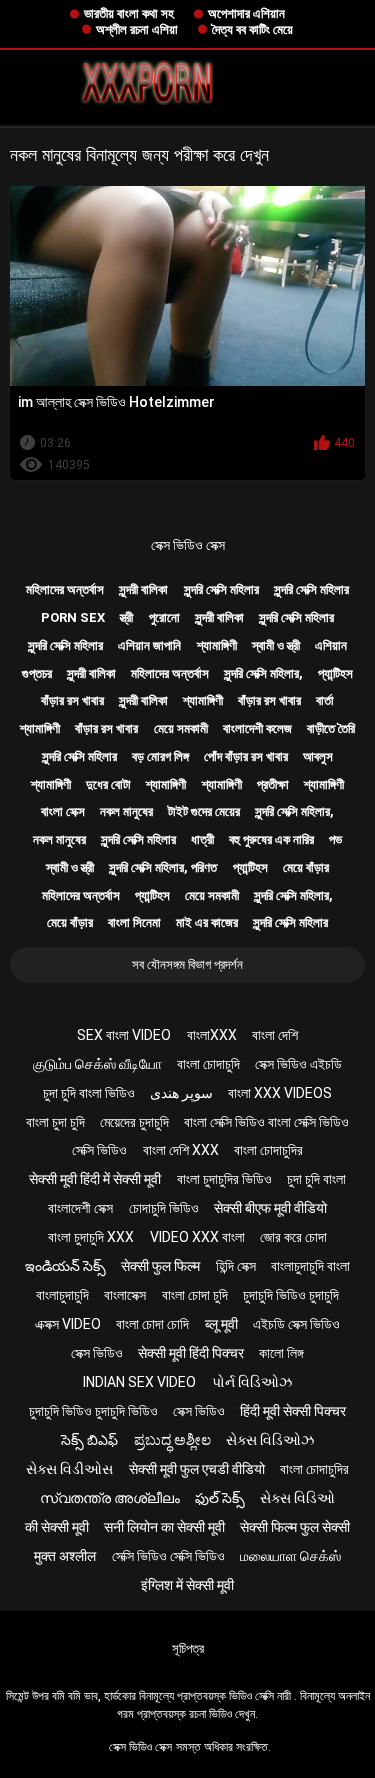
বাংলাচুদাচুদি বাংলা (310, 1266)
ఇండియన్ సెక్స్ (65, 1266)
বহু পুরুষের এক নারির (271, 839)
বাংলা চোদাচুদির (268, 1150)
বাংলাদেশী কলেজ (257, 728)
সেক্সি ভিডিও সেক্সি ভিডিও (168, 1556)
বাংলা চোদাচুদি (208, 1064)
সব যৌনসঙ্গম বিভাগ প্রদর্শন (187, 964)
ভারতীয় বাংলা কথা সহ (129, 13)
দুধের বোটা (108, 784)
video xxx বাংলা (197, 1237)
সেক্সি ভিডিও (99, 1150)
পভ (335, 839)
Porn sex (73, 617)
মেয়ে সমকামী (181, 728)
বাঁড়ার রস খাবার (72, 700)
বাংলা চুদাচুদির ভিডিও (224, 1179)
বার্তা (325, 700)
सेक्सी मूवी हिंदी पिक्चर (191, 1353)
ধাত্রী (202, 839)
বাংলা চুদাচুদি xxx (91, 1237)
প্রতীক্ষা (273, 784)
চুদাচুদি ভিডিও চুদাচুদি (291, 1295)
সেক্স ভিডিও (97, 1353)
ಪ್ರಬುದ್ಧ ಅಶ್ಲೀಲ (172, 1440)
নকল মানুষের (126, 811)
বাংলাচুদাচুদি (62, 1295)
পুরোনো (164, 617)
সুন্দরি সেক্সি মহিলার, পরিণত (163, 867)
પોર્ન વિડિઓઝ (252, 1382)
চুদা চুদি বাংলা (316, 1179)
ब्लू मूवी (221, 1324)
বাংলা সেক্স (63, 811)
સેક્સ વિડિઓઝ (270, 1440)
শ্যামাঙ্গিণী (217, 645)
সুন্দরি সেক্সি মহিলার (221, 589)
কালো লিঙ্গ (281, 1353)
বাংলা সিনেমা (134, 922)
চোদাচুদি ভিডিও (164, 1208)
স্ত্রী (126, 617)
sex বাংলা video (124, 1035)
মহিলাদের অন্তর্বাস (65, 589)
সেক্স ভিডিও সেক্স (188, 545)
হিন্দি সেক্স (236, 1266)
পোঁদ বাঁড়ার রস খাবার (246, 756)
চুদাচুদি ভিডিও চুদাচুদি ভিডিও (93, 1411)
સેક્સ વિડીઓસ (69, 1469)
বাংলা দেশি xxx (181, 1150)
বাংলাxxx (212, 1035)
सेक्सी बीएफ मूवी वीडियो (270, 1208)
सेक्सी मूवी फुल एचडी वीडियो (197, 1469)
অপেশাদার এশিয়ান (246, 13)
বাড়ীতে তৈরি (331, 728)
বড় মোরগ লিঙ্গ (160, 756)
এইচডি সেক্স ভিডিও (296, 1324)
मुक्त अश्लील (65, 1556)
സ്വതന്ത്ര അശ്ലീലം (110, 1498)
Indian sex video (139, 1382)
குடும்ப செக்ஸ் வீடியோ (97, 1064)
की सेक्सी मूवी (57, 1527)
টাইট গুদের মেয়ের (204, 811)
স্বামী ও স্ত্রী (276, 645)
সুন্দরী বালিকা (143, 589)
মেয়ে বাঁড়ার (306, 867)
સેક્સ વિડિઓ (297, 1498)
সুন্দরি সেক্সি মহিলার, (263, 673)
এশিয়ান (331, 645)
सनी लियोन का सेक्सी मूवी (164, 1527)
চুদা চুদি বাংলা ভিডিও (89, 1093)
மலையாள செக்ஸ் (290, 1556)
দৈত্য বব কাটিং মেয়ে (252, 29)
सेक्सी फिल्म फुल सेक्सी (295, 1527)
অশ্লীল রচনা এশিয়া (137, 29)
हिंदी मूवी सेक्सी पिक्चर (293, 1411)
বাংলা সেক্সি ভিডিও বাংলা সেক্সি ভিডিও (266, 1122)
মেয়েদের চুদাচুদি (134, 1122)
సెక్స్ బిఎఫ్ (89, 1440)
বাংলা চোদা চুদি (195, 1295)
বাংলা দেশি (275, 1035)
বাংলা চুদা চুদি (55, 1122)
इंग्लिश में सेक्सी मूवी (187, 1585)
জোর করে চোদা (293, 1237)
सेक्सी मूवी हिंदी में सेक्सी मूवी (95, 1179)
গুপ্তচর (37, 673)
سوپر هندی (181, 1093)
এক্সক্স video (68, 1324)
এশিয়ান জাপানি (149, 645)
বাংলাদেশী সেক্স (80, 1208)
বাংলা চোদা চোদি (152, 1324)
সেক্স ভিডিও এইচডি (298, 1064)
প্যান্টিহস (335, 673)
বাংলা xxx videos (280, 1093)
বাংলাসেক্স (125, 1295)
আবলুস (318, 756)
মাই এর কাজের (207, 922)
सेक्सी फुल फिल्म (160, 1266)
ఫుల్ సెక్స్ (220, 1498)
